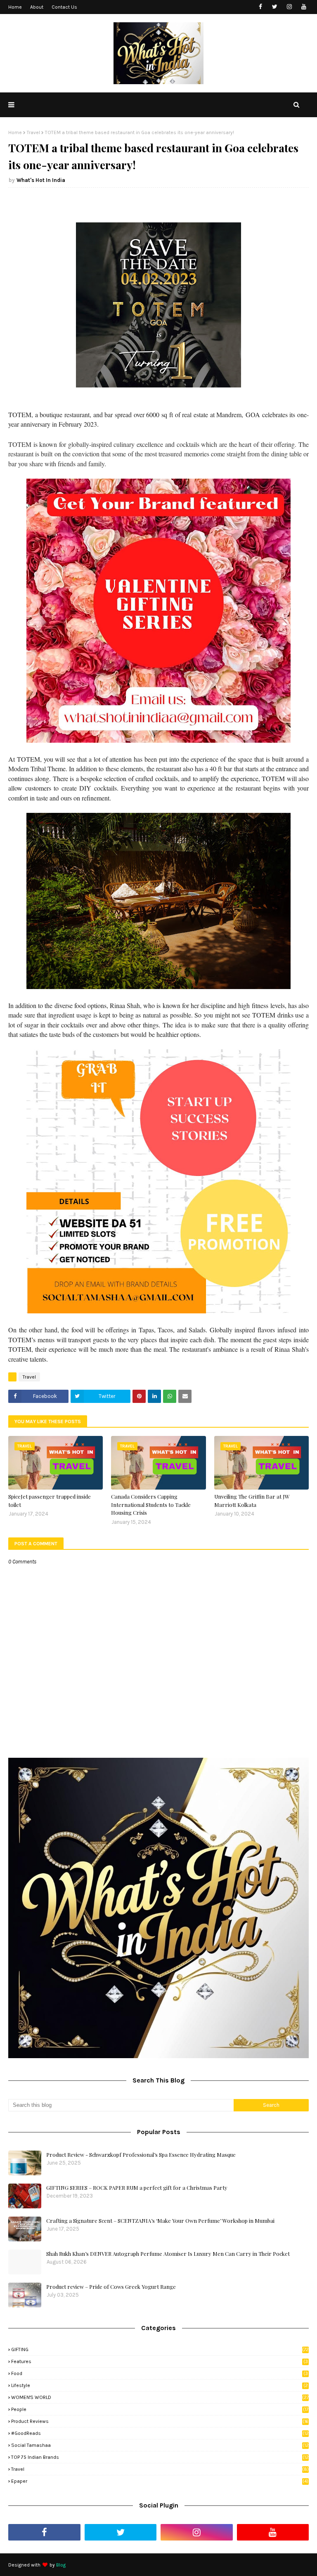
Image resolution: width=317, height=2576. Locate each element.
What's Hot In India (41, 180)
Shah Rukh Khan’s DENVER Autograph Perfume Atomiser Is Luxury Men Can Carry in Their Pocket (168, 2254)
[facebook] (260, 7)
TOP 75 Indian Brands (160, 2457)
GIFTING (160, 2349)
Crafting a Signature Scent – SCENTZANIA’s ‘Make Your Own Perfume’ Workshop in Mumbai (160, 2221)
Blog (61, 2565)
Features (160, 2361)
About (37, 7)
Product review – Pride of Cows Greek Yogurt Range (111, 2287)
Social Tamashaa (160, 2445)
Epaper (160, 2481)
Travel (33, 132)
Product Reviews (160, 2421)
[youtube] (304, 7)
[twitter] (275, 7)
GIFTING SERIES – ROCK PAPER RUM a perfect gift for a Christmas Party (137, 2188)
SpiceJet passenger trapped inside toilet (50, 1501)
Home (15, 7)
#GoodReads (160, 2433)
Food (160, 2373)
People (160, 2409)
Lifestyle (160, 2385)
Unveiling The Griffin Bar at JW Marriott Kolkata (252, 1501)
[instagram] (289, 7)
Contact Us (64, 7)
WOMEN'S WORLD (160, 2397)
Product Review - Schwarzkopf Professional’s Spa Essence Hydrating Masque (141, 2155)
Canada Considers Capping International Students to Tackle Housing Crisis (151, 1504)
